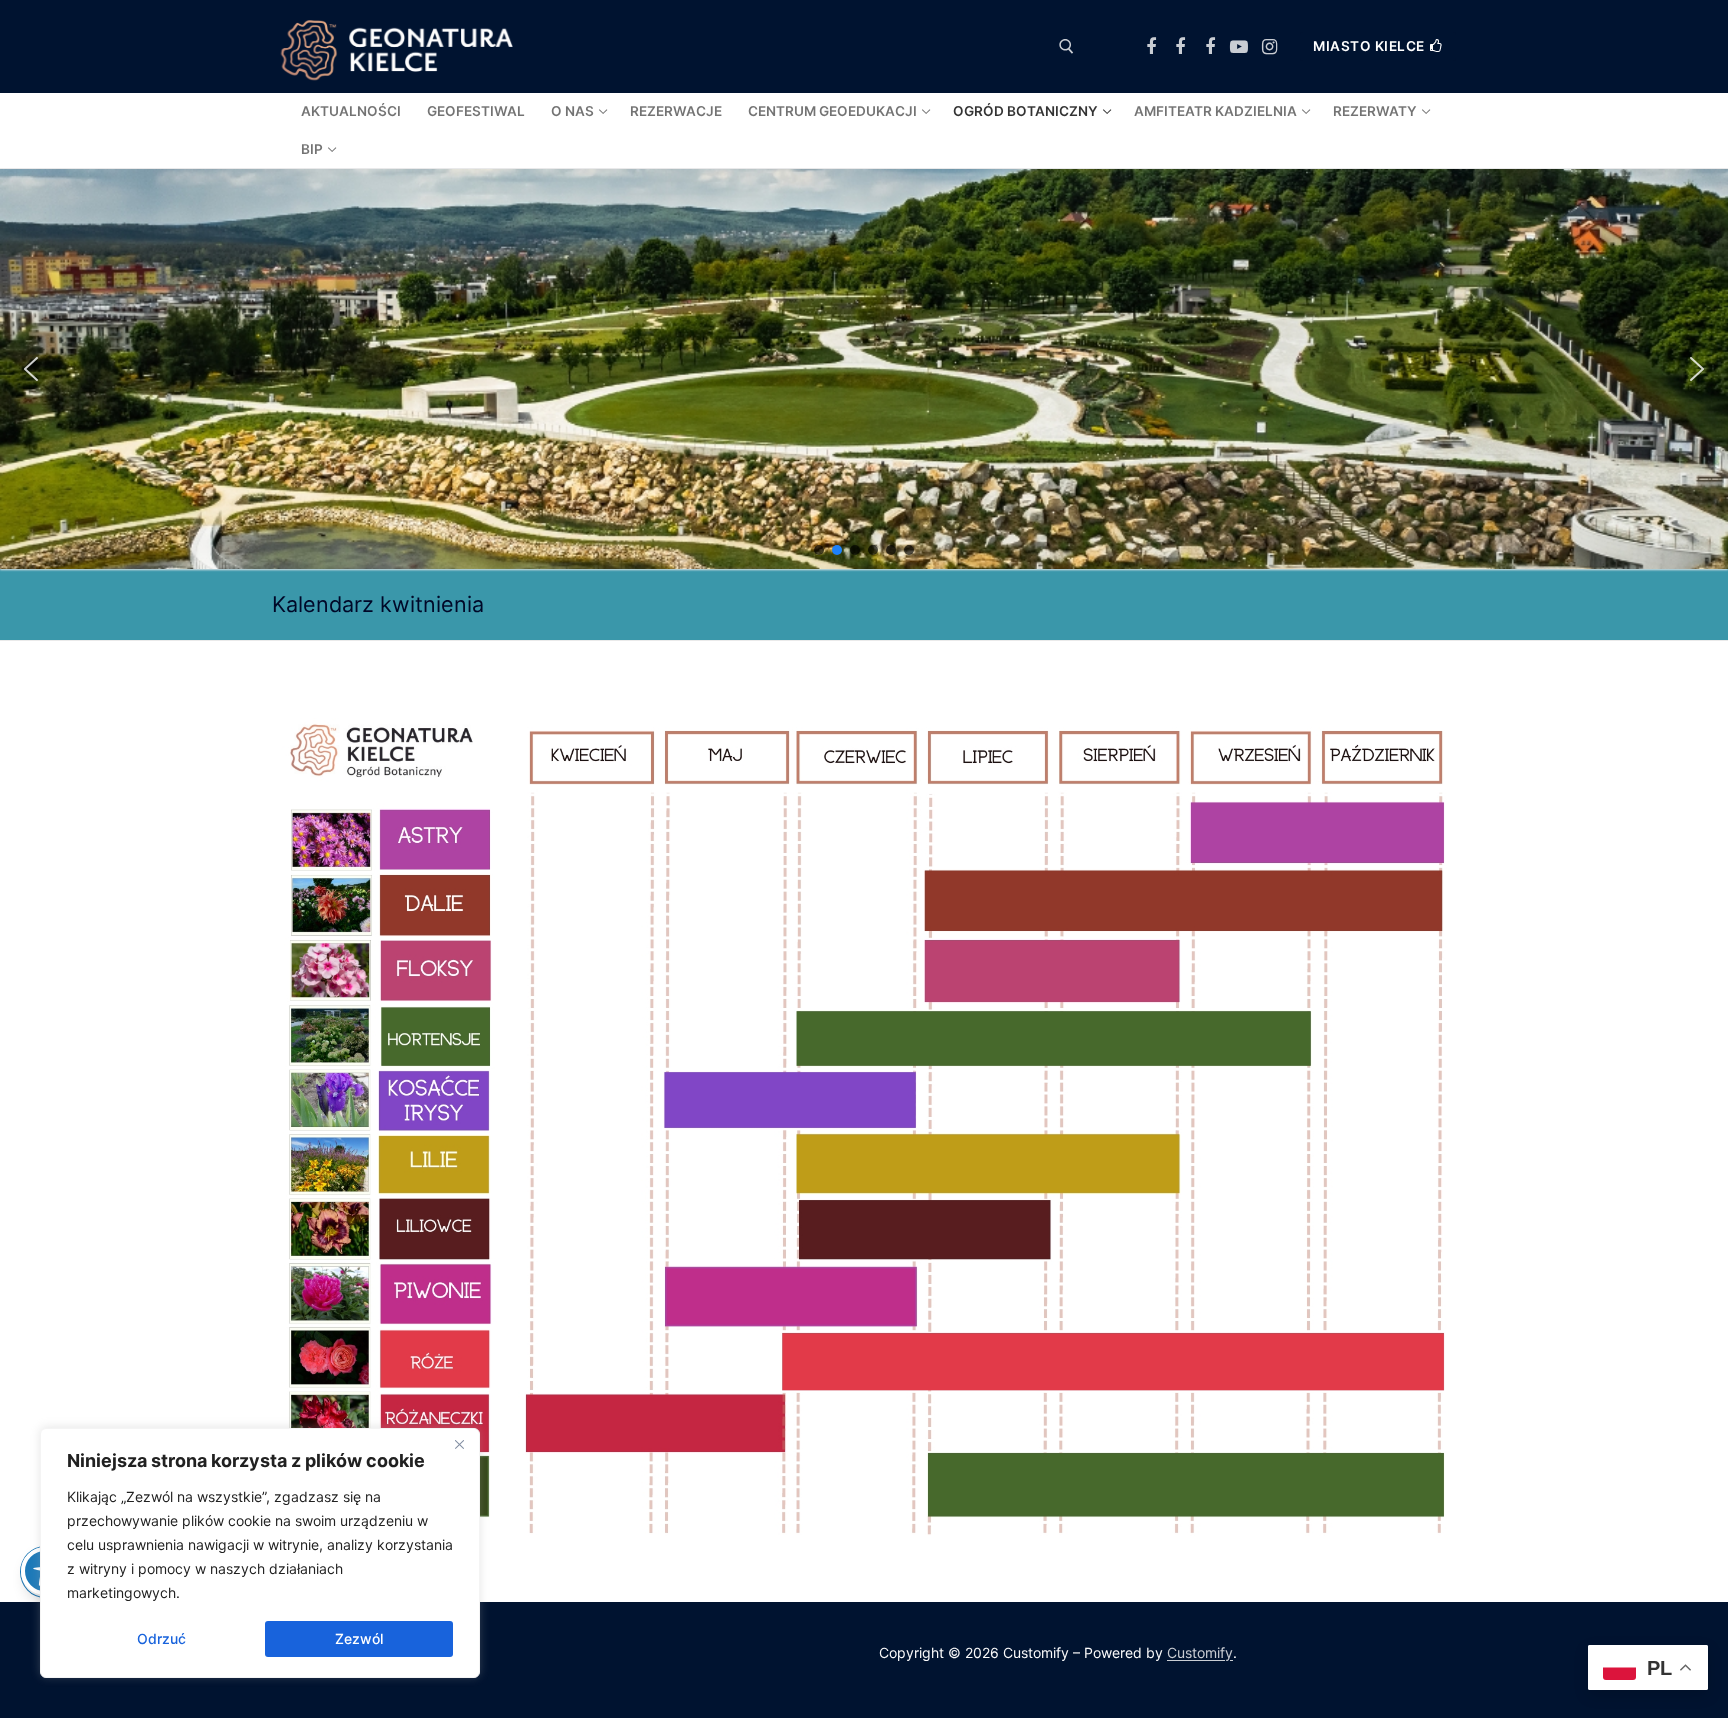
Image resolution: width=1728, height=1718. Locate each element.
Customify (1200, 1652)
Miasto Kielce (1369, 46)
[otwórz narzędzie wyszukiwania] (1066, 46)
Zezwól (359, 1638)
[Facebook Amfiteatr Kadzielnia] (1210, 47)
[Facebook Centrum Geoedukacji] (1151, 47)
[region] (260, 1553)
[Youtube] (1240, 47)
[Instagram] (1269, 47)
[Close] (459, 1445)
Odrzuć (161, 1638)
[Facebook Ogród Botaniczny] (1180, 47)
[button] (31, 369)
